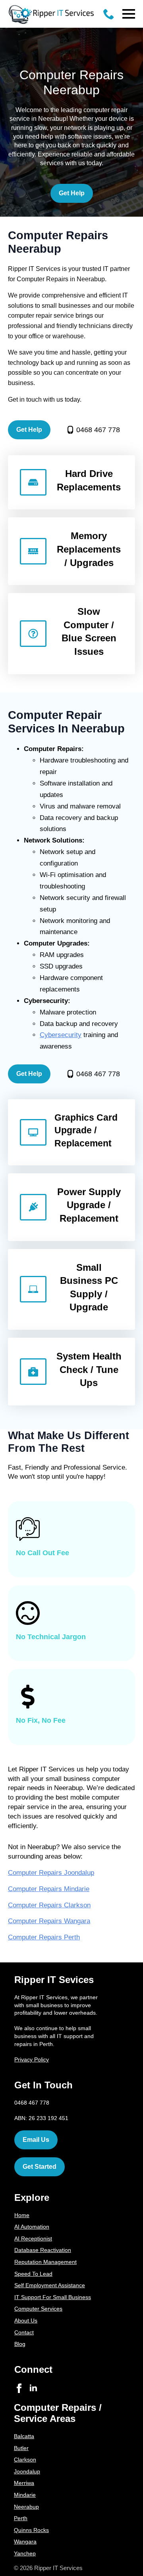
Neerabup (26, 2507)
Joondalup (27, 2471)
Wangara (25, 2542)
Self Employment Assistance (50, 2285)
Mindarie (25, 2495)
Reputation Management (45, 2262)
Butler (21, 2448)
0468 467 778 (98, 430)
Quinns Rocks (31, 2530)
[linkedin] (33, 2388)
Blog (20, 2344)
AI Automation (32, 2227)
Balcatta (24, 2436)
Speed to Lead (33, 2274)
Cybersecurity (61, 1035)
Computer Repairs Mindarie (49, 1889)
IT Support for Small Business (53, 2297)
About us (26, 2320)
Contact (24, 2332)
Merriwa (24, 2483)
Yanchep (25, 2553)
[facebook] (19, 2388)
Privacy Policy (32, 2059)
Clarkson (25, 2460)
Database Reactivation (43, 2250)
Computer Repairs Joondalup (51, 1873)
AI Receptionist (33, 2239)
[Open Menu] (129, 14)
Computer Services (38, 2309)
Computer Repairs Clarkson (49, 1905)
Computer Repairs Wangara (49, 1921)
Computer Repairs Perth (44, 1937)
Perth (21, 2518)
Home (22, 2215)
